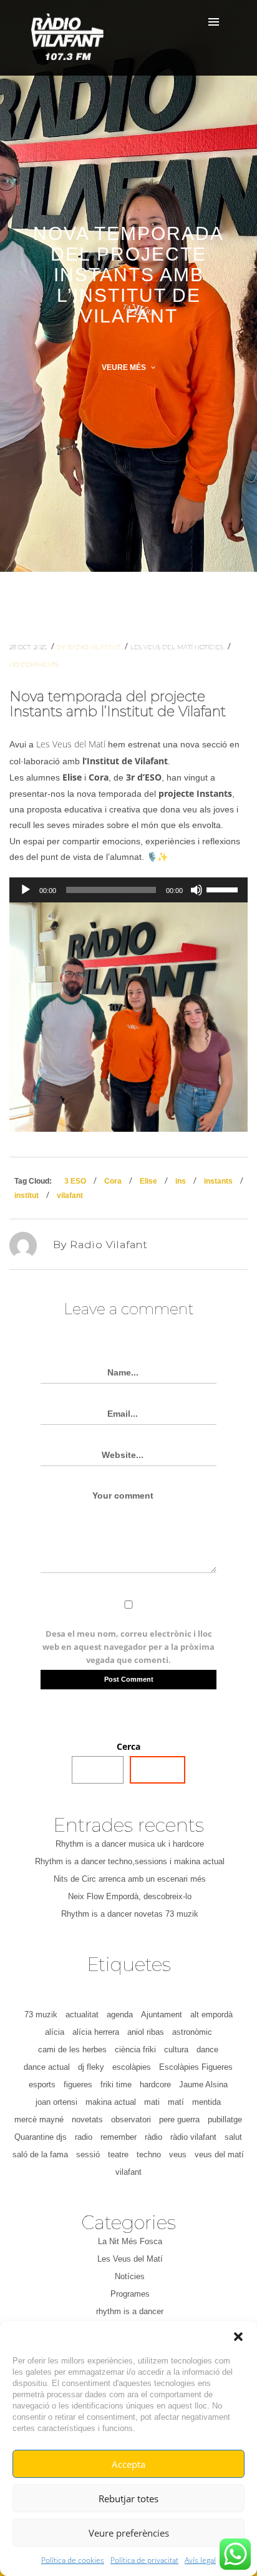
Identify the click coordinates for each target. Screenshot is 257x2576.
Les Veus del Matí (162, 647)
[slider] (224, 889)
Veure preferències (129, 2533)
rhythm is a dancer (130, 2311)
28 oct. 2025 (29, 647)
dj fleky (91, 2067)
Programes (130, 2294)
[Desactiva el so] (196, 890)
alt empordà (211, 2014)
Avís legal (200, 2560)
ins (181, 1181)
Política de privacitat (144, 2560)
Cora (113, 1181)
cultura (176, 2049)
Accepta (128, 2464)
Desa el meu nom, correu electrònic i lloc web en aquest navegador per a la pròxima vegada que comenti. (128, 1647)
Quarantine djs (41, 2137)
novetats (87, 2119)
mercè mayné (39, 2119)
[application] (128, 890)
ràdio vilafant (193, 2137)
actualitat (82, 2014)
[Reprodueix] (26, 890)
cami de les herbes (72, 2049)
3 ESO (75, 1181)
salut (233, 2137)
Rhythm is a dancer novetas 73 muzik (130, 1914)
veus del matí (219, 2154)
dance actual (47, 2067)
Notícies (210, 647)
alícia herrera (96, 2032)
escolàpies (132, 2067)
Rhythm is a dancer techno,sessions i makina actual (130, 1861)
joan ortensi (56, 2102)
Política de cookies (73, 2560)
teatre (118, 2154)
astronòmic (192, 2032)
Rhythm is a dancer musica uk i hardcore (130, 1844)
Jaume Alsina (203, 2084)
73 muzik (41, 2014)
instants (218, 1181)
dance (207, 2049)
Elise (148, 1181)
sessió (88, 2154)
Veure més (125, 367)
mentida (206, 2102)
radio (84, 2137)
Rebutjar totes (128, 2499)
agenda (120, 2014)
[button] (238, 2337)
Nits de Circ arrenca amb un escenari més (130, 1879)
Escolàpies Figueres (196, 2067)
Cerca (128, 1746)
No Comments (34, 665)
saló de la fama (40, 2154)
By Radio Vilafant (90, 647)
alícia (55, 2032)
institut (27, 1196)
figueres (78, 2084)
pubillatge (225, 2119)
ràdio (153, 2137)
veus (178, 2154)
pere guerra (179, 2119)
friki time (116, 2084)
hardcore (155, 2084)
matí (176, 2102)
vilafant (70, 1196)
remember (119, 2137)
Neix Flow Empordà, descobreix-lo (130, 1896)
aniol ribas (146, 2032)
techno (149, 2154)
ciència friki (135, 2049)
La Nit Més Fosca (130, 2241)
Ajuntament (162, 2014)
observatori (131, 2119)
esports (42, 2084)
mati (152, 2102)
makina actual (111, 2102)
